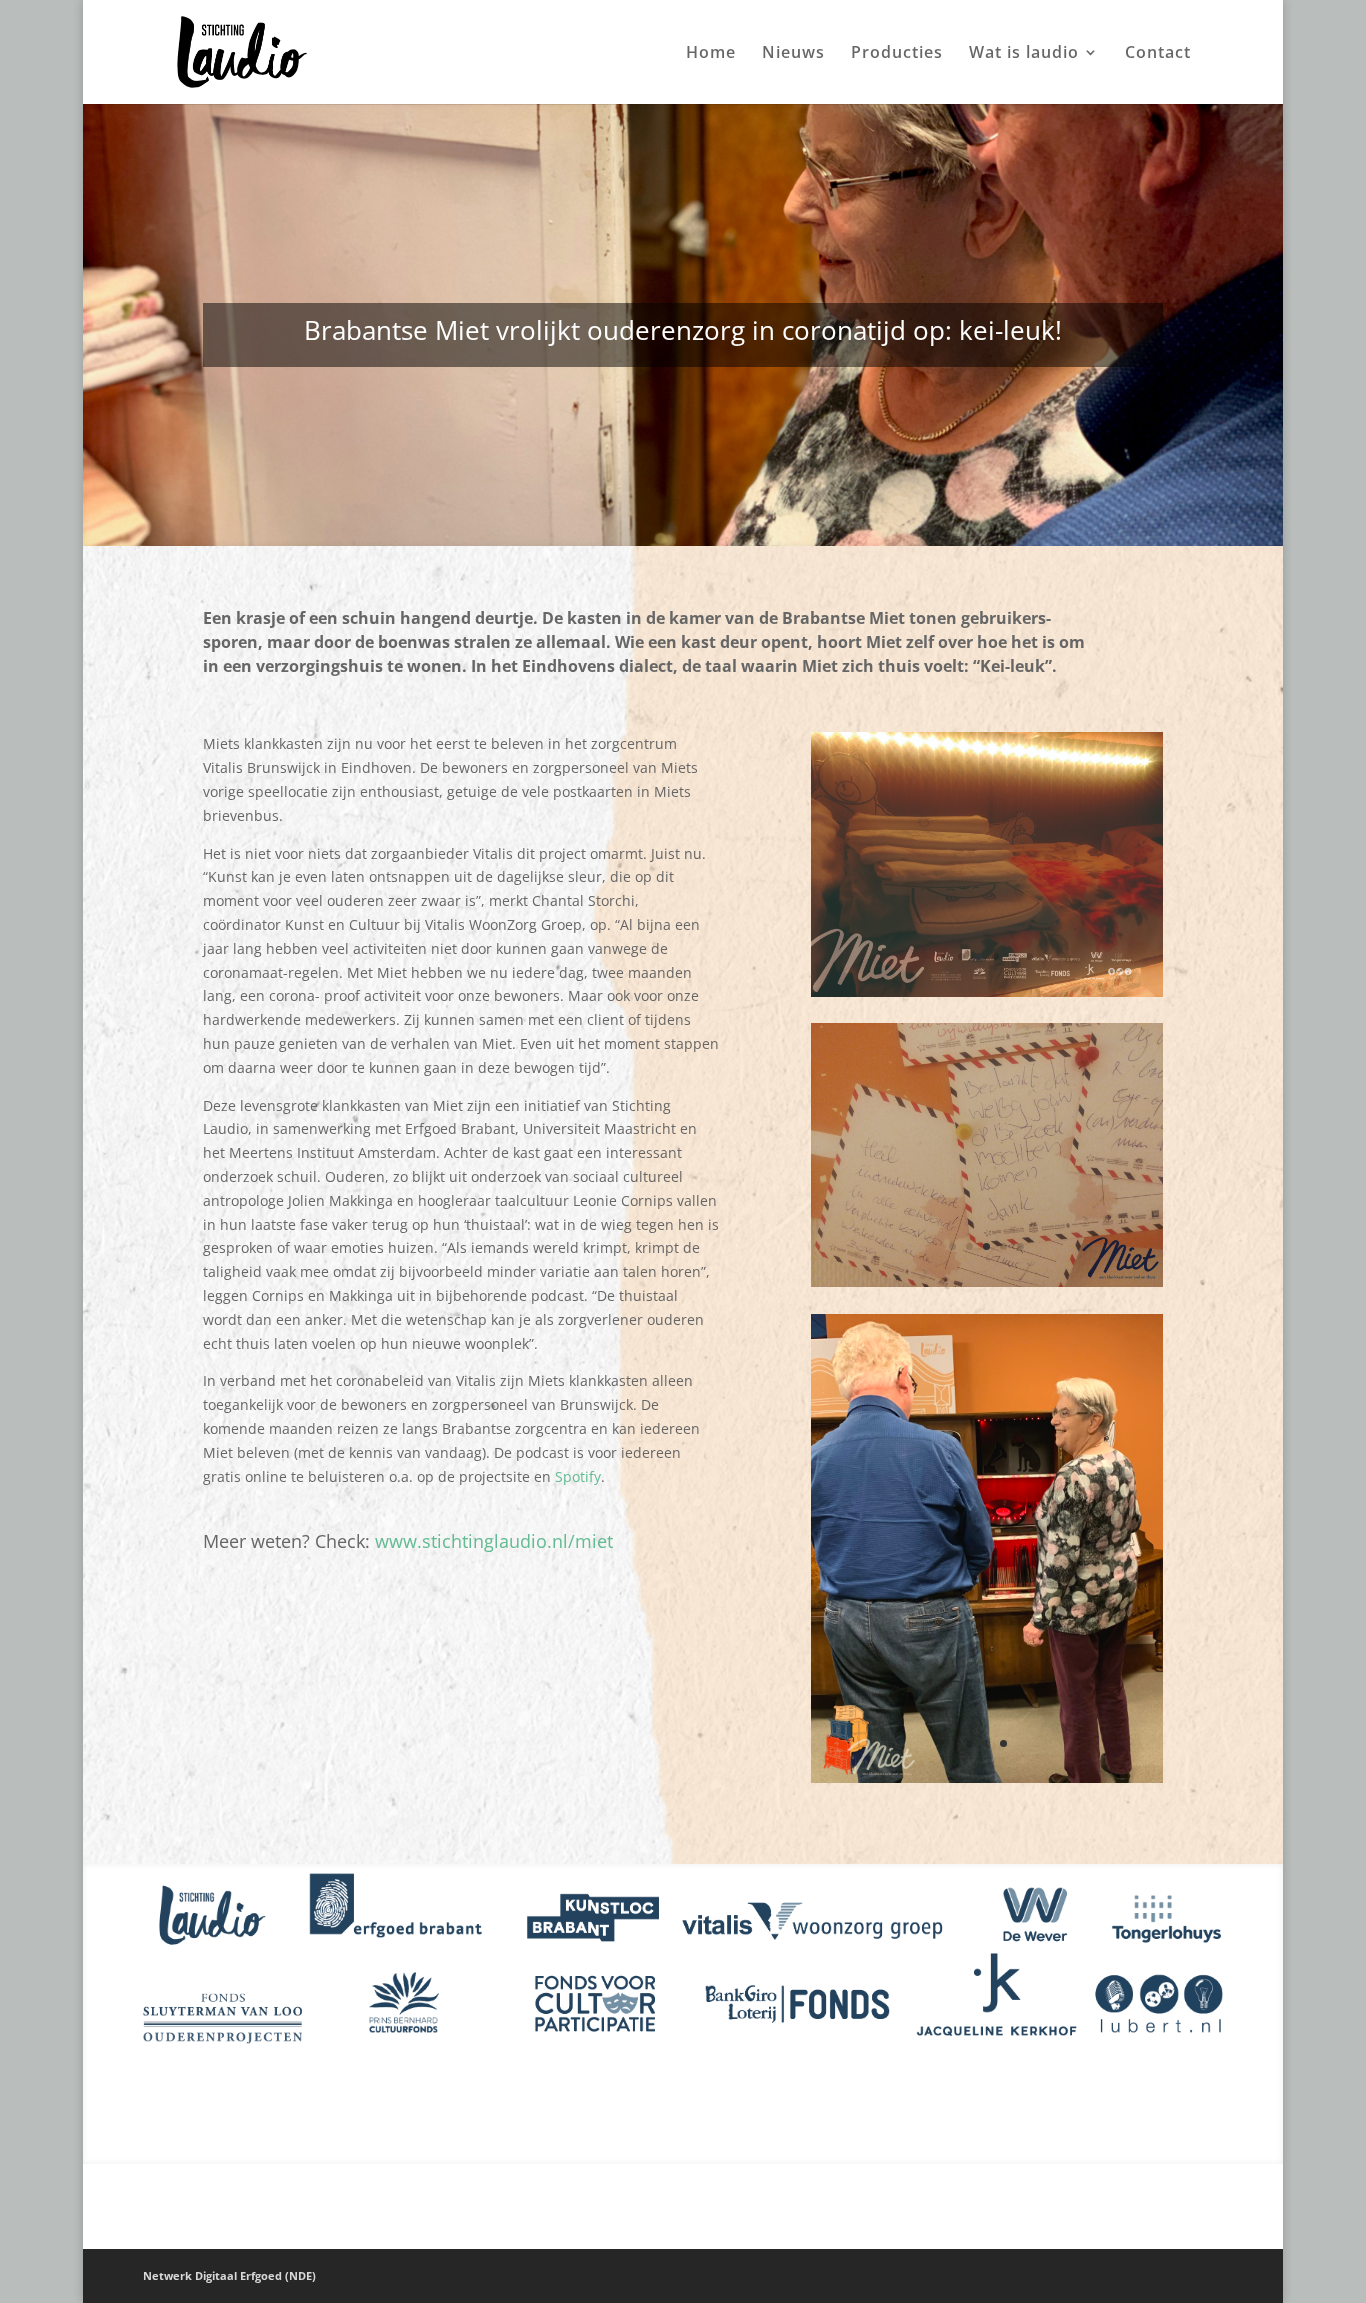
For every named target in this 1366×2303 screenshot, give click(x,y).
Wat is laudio (1024, 54)
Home (711, 54)
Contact (1158, 54)
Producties (897, 54)
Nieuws (793, 54)
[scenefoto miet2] (987, 1782)
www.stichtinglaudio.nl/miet (494, 1541)
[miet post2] (987, 1286)
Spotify (578, 1476)
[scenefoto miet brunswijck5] (987, 996)
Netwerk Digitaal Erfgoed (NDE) (229, 2275)
